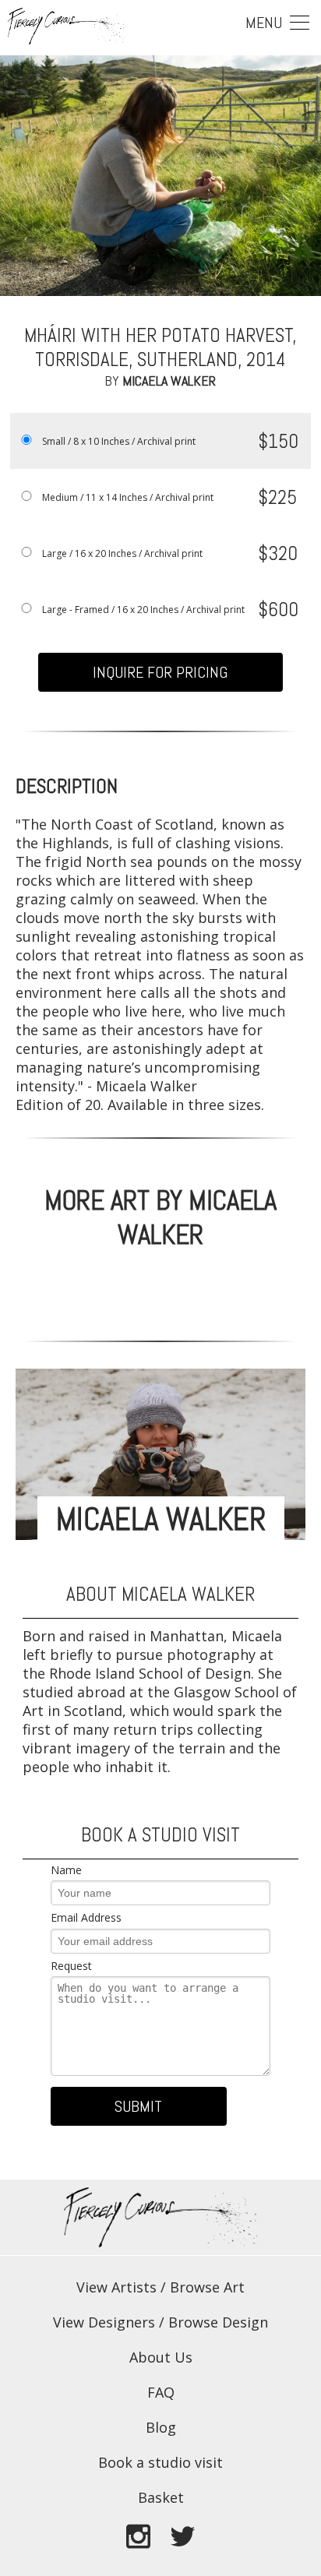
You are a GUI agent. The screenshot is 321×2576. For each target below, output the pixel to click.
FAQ (161, 2392)
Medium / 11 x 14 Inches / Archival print (128, 497)
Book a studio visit (160, 2462)
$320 (278, 553)
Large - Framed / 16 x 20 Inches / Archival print (143, 610)
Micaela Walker (169, 381)
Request (71, 1966)
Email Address (86, 1917)
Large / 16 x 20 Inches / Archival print (122, 553)
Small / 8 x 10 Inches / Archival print (119, 441)
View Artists (116, 2287)
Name (66, 1870)
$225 (277, 497)
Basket (161, 2497)
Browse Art (207, 2287)
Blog (161, 2427)
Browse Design (218, 2322)
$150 (278, 441)
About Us (161, 2357)
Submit (138, 2106)
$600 (278, 610)
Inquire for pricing (160, 672)
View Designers (104, 2322)
